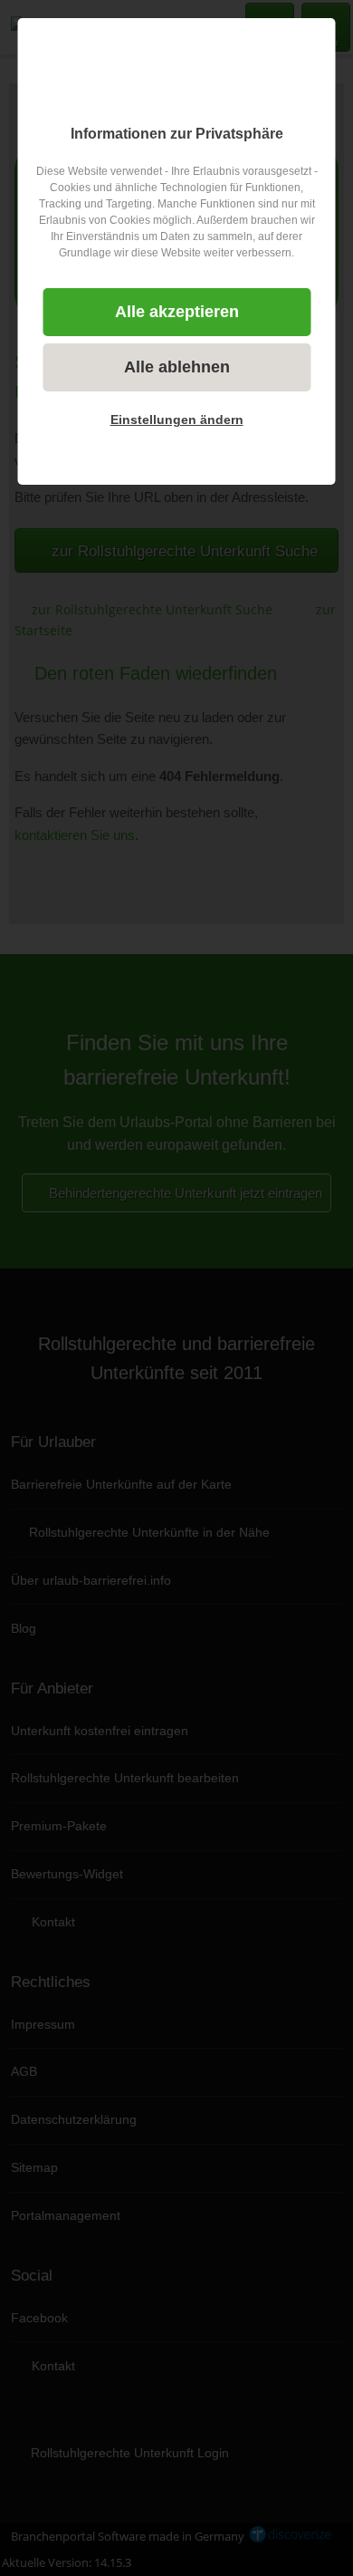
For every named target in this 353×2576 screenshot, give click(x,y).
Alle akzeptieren (177, 312)
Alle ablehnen (177, 367)
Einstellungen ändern (177, 420)
